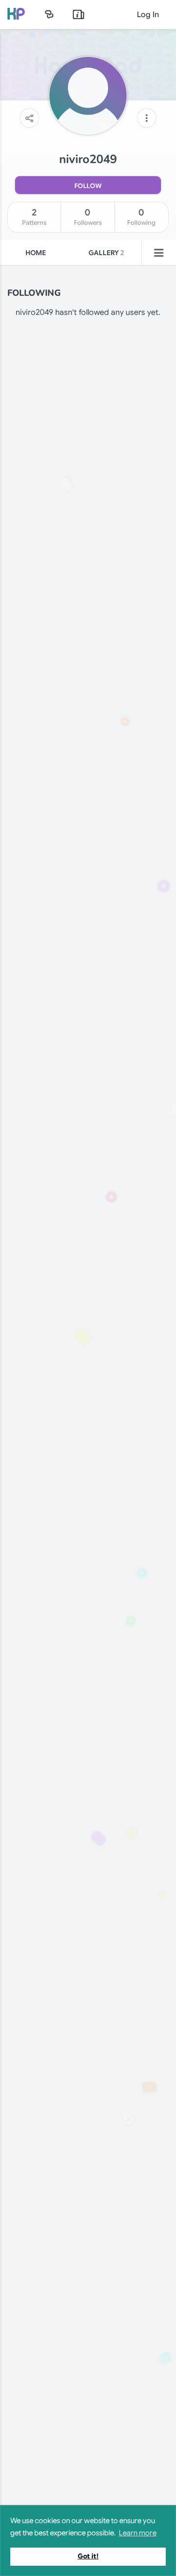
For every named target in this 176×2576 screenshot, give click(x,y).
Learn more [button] (138, 2533)
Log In (148, 15)
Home (36, 253)
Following (141, 217)
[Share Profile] (29, 118)
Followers (88, 217)
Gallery (106, 253)
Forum (49, 14)
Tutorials (79, 14)
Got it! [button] (88, 2556)
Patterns (34, 217)
